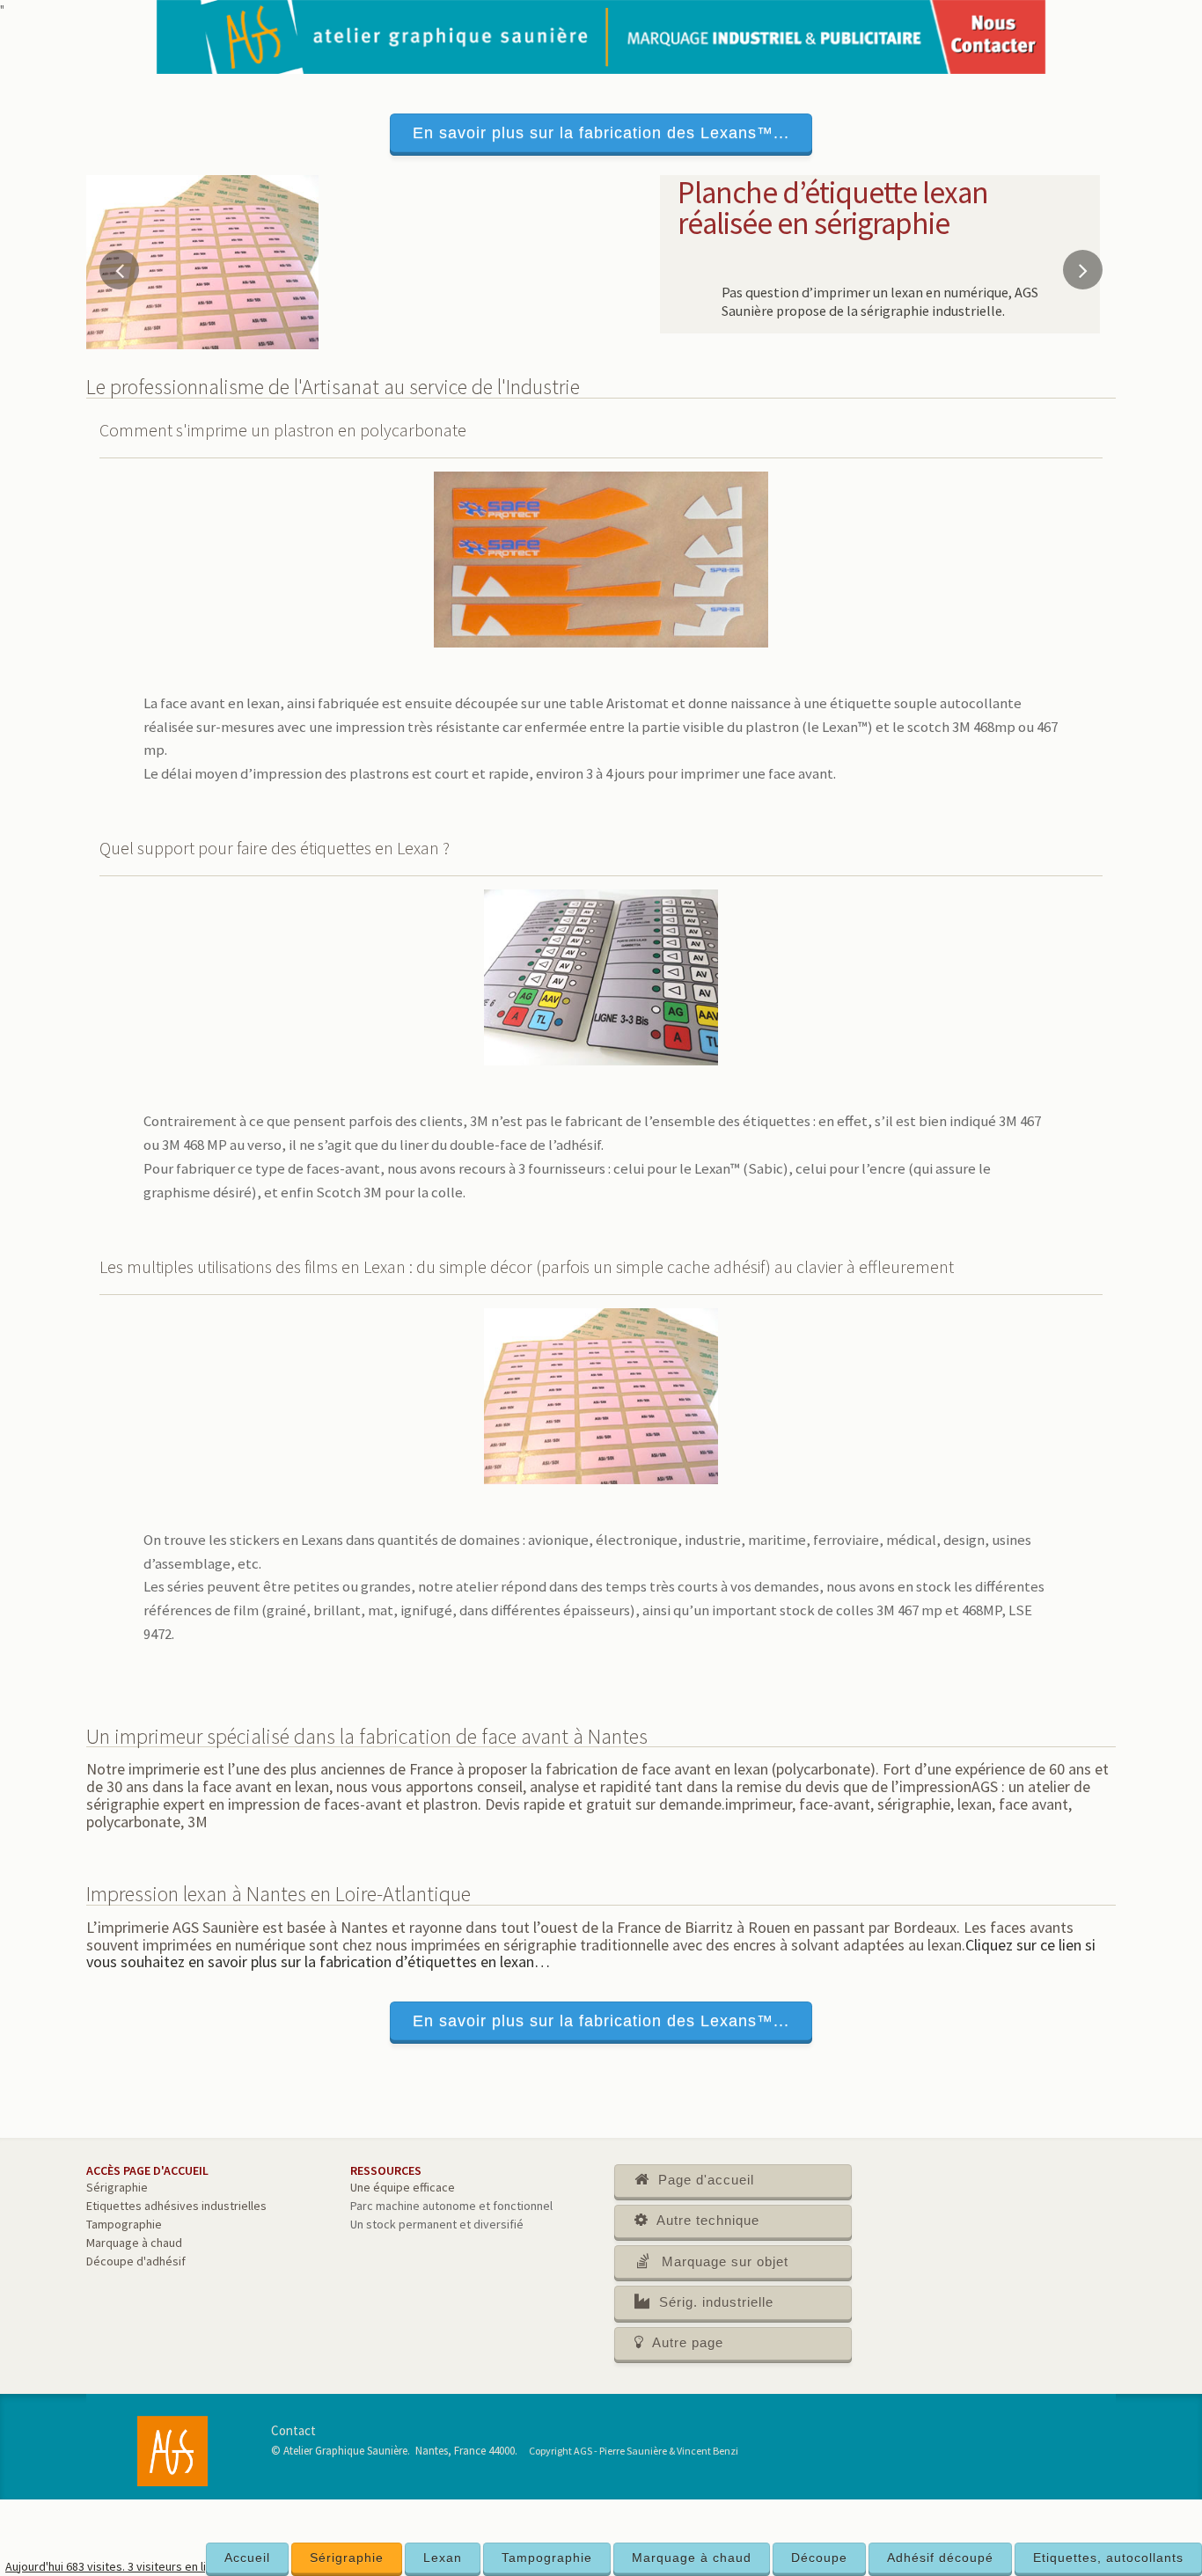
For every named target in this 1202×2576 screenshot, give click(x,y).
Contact (293, 2430)
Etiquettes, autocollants (1108, 2558)
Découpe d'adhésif (136, 2261)
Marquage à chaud (692, 2558)
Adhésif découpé (940, 2558)
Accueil (247, 2558)
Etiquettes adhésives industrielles (176, 2206)
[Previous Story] (119, 270)
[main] (601, 1337)
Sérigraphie (347, 2558)
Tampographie (547, 2558)
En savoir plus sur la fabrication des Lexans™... (601, 133)
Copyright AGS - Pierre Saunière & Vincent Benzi (634, 2451)
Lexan (443, 2558)
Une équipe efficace (403, 2187)
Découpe (819, 2558)
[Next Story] (1083, 270)
